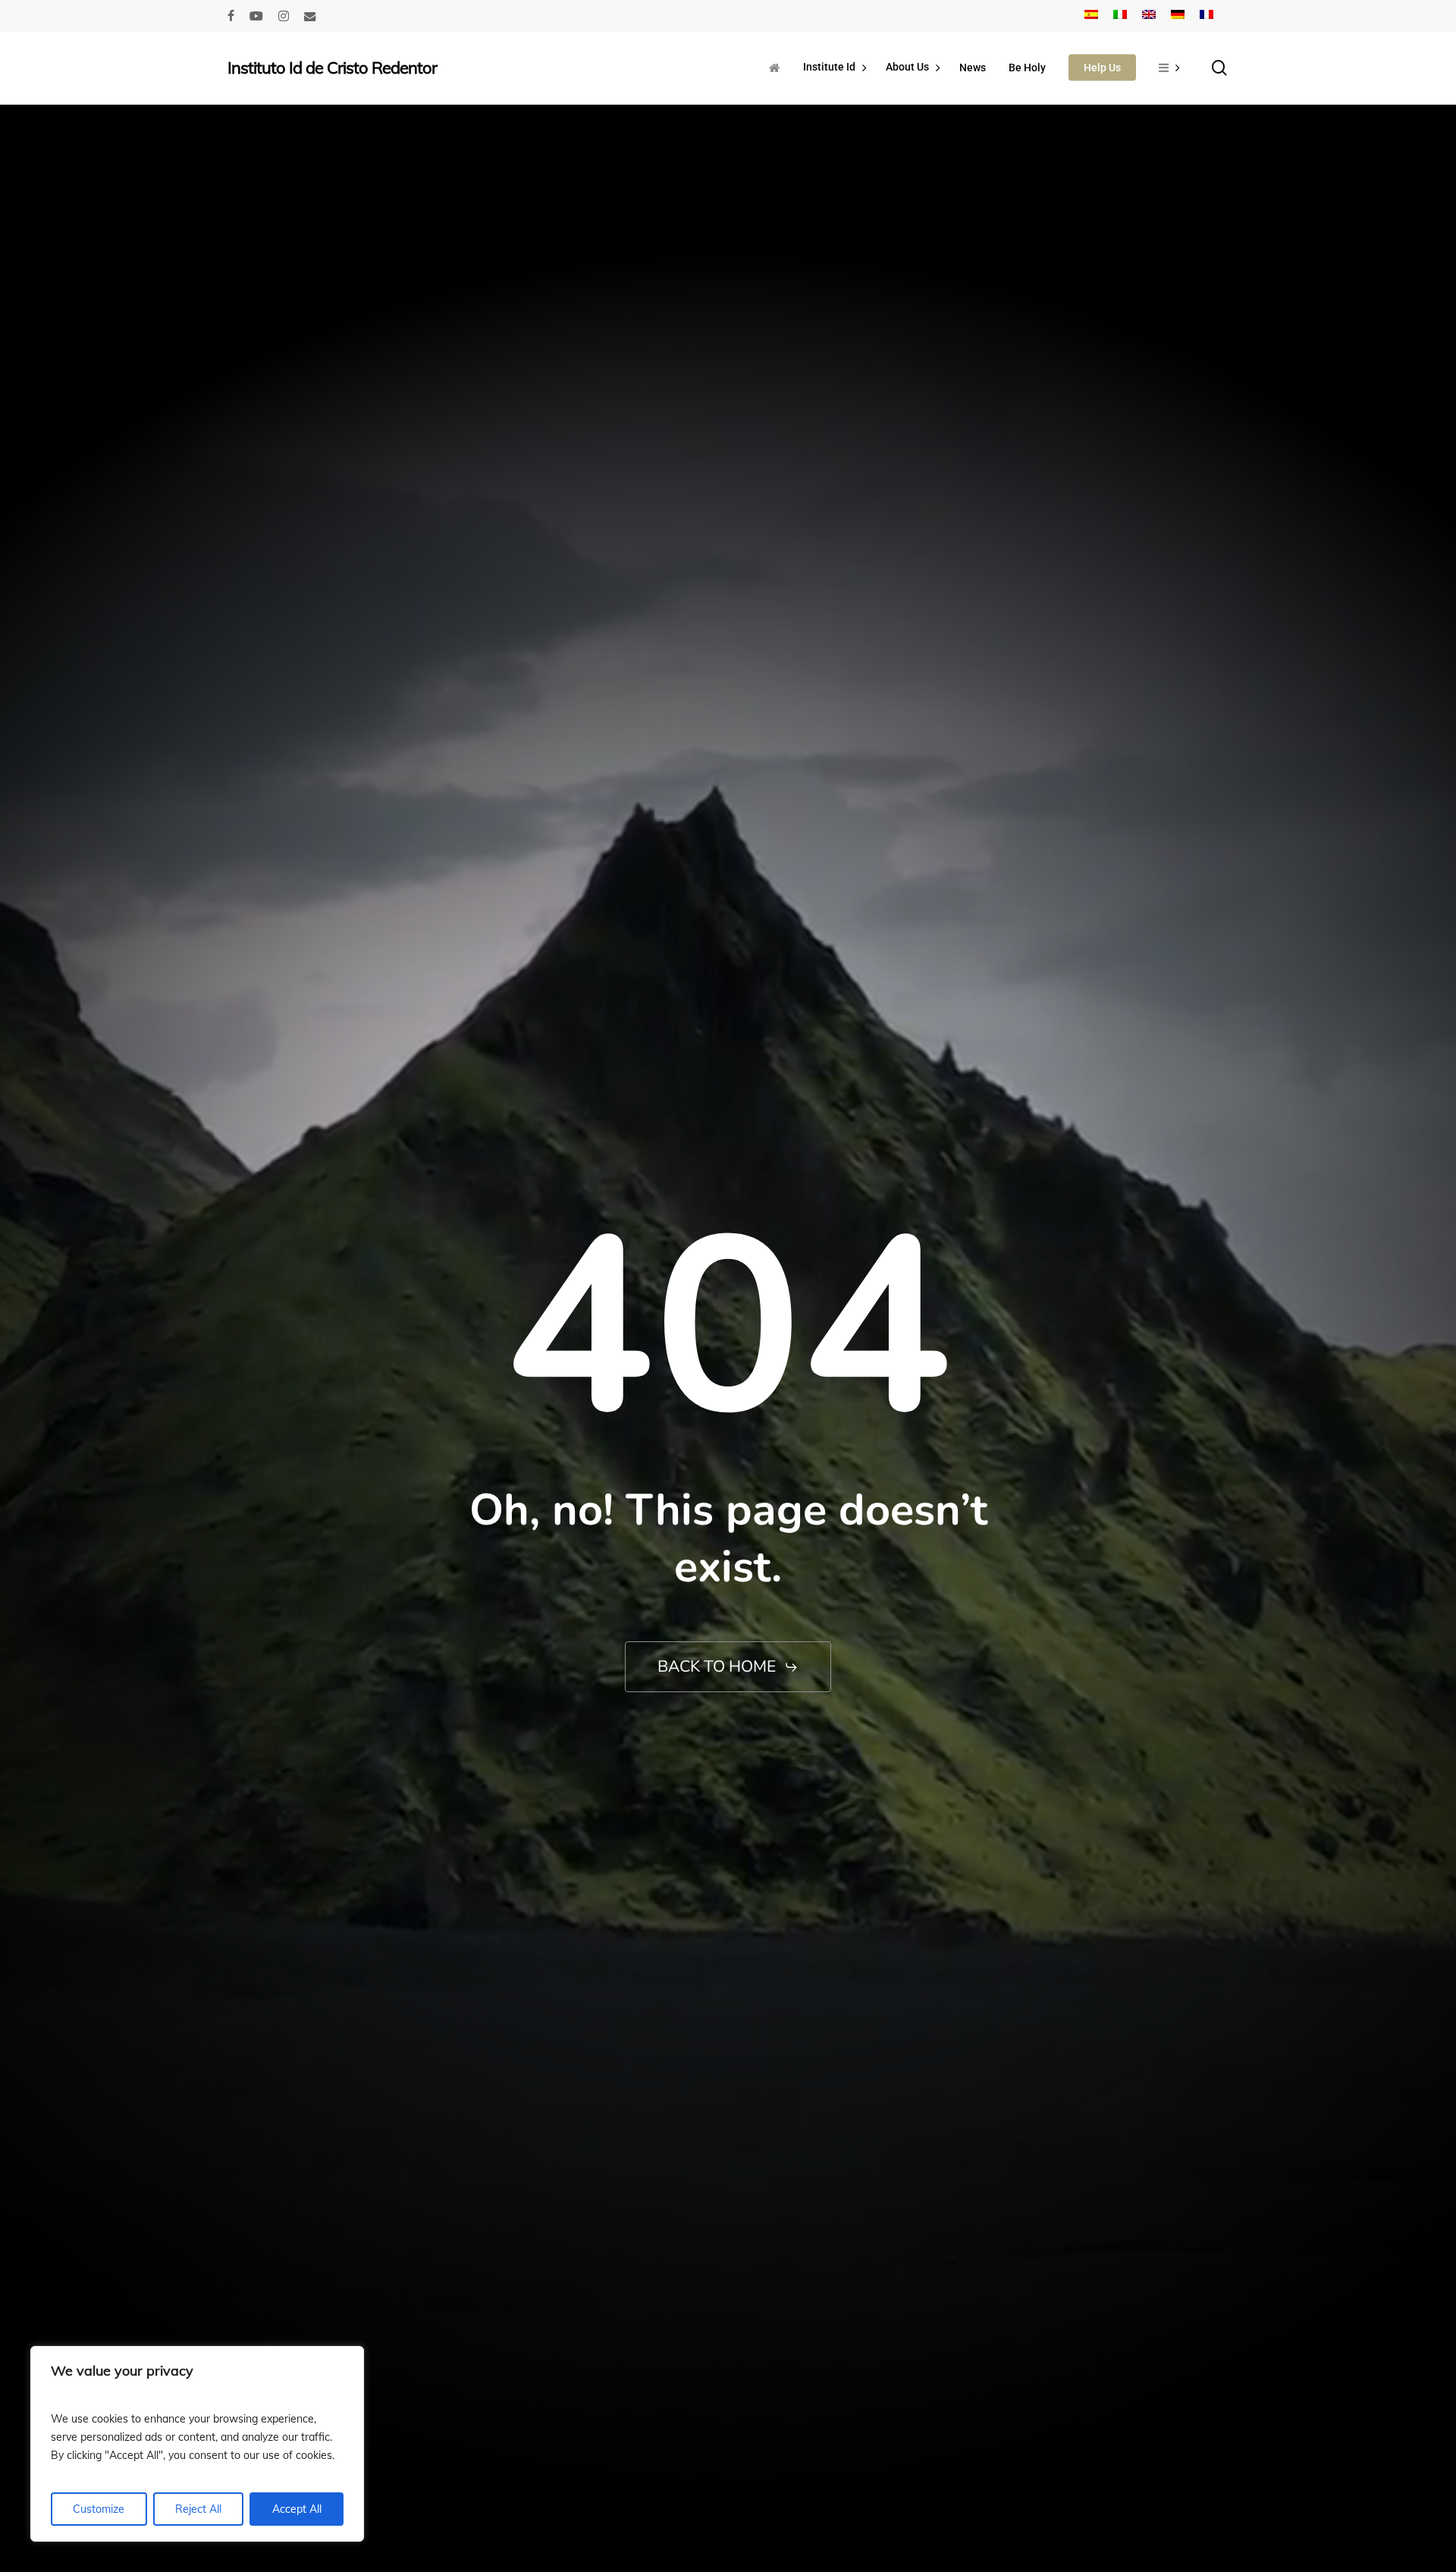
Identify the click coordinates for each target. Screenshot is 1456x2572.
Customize (99, 2509)
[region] (197, 2444)
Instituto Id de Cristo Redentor (332, 68)
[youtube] (256, 16)
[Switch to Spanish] (1091, 16)
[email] (310, 16)
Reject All (198, 2509)
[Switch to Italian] (1120, 16)
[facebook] (231, 16)
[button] (728, 1667)
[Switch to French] (1207, 16)
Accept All (297, 2509)
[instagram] (284, 16)
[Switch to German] (1178, 16)
